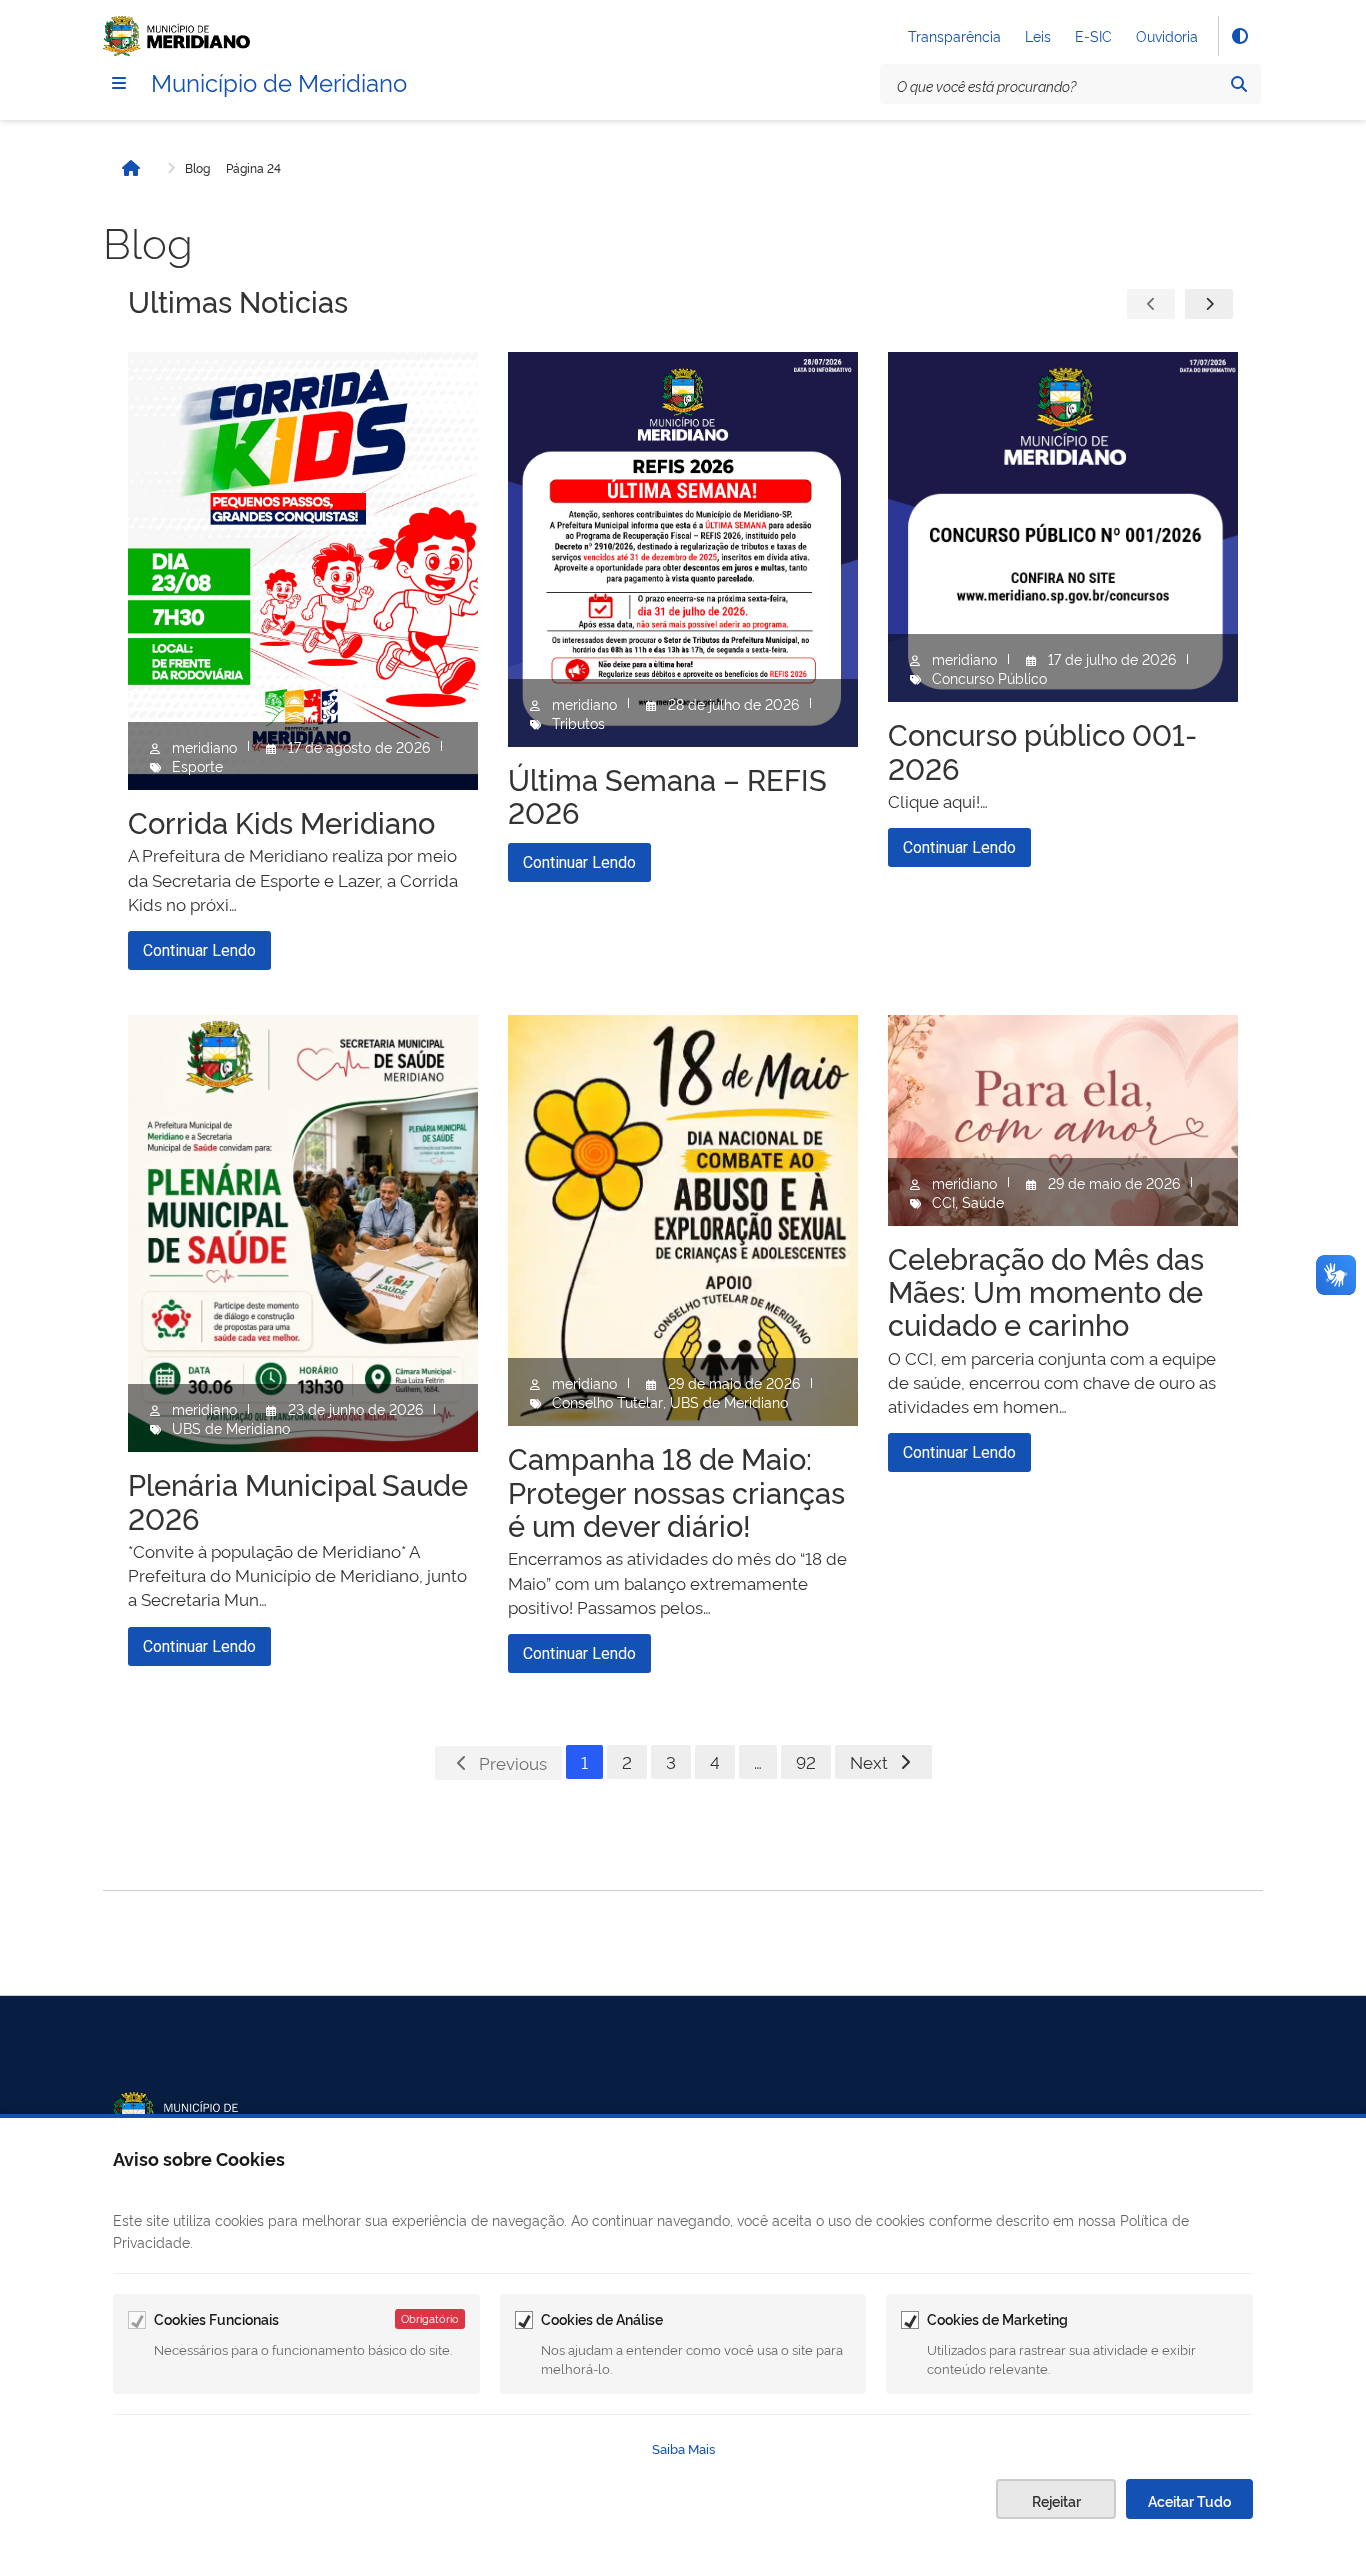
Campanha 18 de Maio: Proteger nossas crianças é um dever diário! (676, 1490)
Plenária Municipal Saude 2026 (298, 1499)
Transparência (954, 35)
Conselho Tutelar (607, 1401)
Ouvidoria (1167, 35)
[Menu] (119, 83)
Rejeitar (1056, 2500)
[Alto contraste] (1239, 36)
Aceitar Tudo (1189, 2500)
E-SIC (1093, 35)
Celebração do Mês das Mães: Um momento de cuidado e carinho (1046, 1290)
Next (869, 1761)
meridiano (204, 746)
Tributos (578, 722)
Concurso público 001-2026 (1042, 749)
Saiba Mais (683, 2448)
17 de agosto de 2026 (359, 746)
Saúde (983, 1201)
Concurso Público (989, 677)
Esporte (197, 765)
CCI (943, 1201)
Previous (513, 1762)
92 (806, 1761)
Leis (1038, 35)
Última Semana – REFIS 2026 (667, 794)
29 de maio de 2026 (734, 1382)
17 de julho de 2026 (1112, 658)
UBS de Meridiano (231, 1427)
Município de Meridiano (279, 81)
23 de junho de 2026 (355, 1408)
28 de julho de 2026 (733, 703)
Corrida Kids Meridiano (281, 821)
